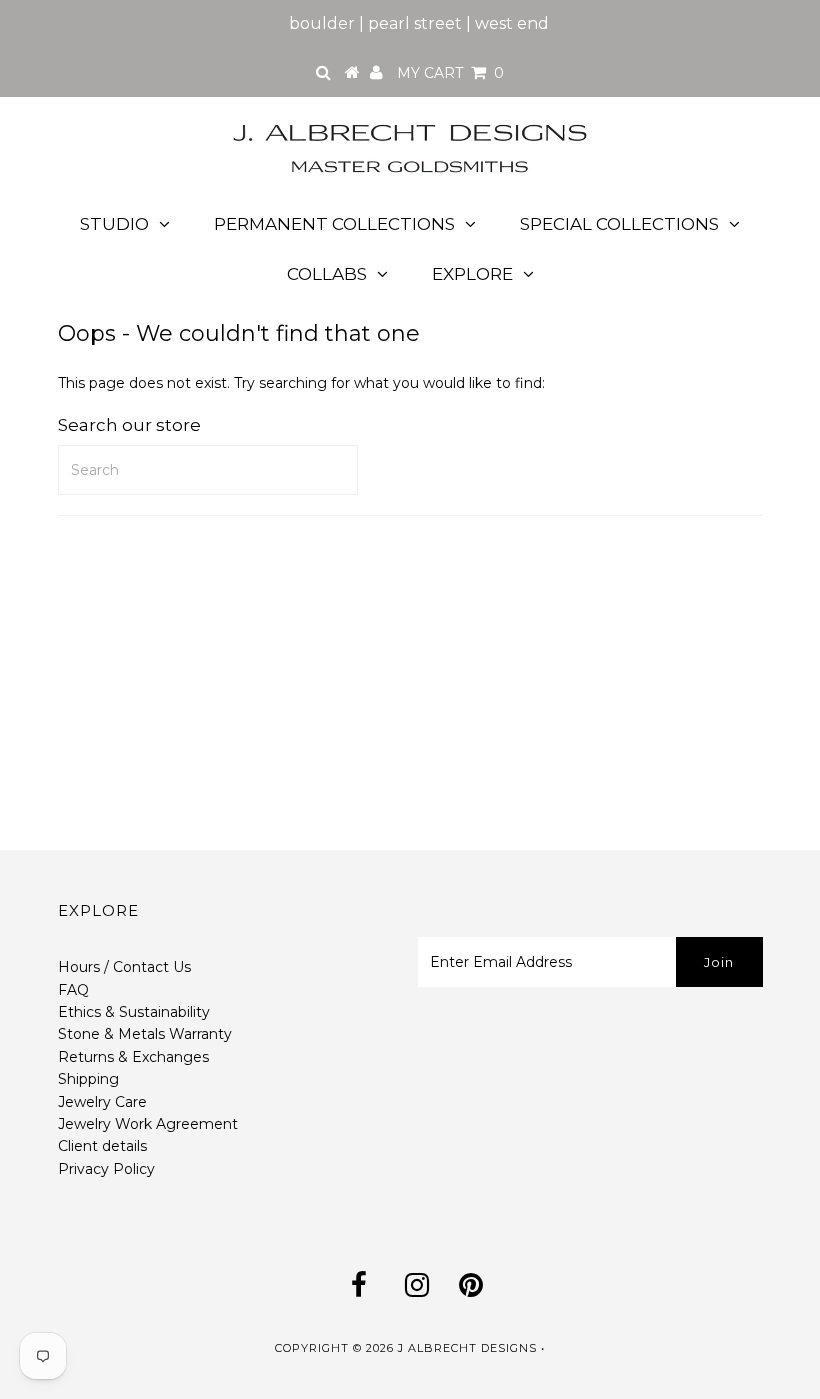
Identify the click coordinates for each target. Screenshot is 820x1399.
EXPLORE (472, 274)
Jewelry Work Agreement (148, 1124)
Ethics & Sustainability (134, 1012)
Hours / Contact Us (124, 967)
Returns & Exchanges (133, 1057)
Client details (102, 1146)
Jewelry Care (102, 1102)
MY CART (450, 73)
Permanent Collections (334, 224)
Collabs (327, 274)
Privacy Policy (106, 1169)
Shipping (88, 1079)
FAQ (73, 990)
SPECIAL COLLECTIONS (619, 224)
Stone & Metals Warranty (145, 1034)
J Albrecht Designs (467, 1348)
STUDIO (114, 224)
